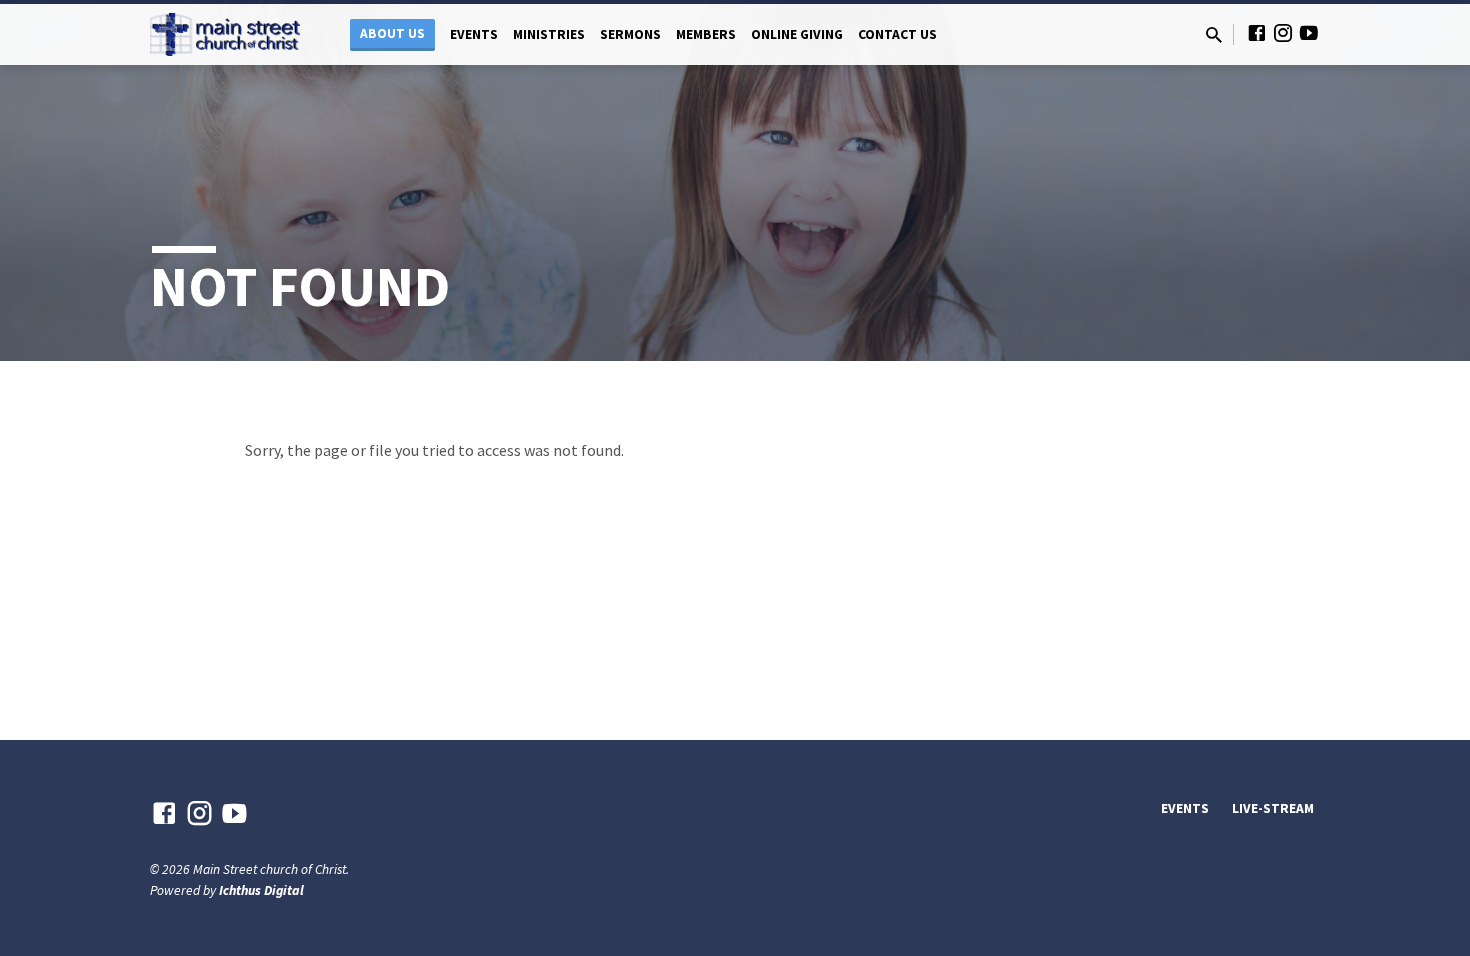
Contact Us (897, 34)
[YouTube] (1309, 33)
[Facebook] (1257, 33)
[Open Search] (1214, 35)
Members (706, 34)
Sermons (630, 34)
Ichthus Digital (261, 890)
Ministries (549, 34)
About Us (392, 33)
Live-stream (1273, 808)
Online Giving (797, 34)
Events (474, 34)
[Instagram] (1283, 33)
